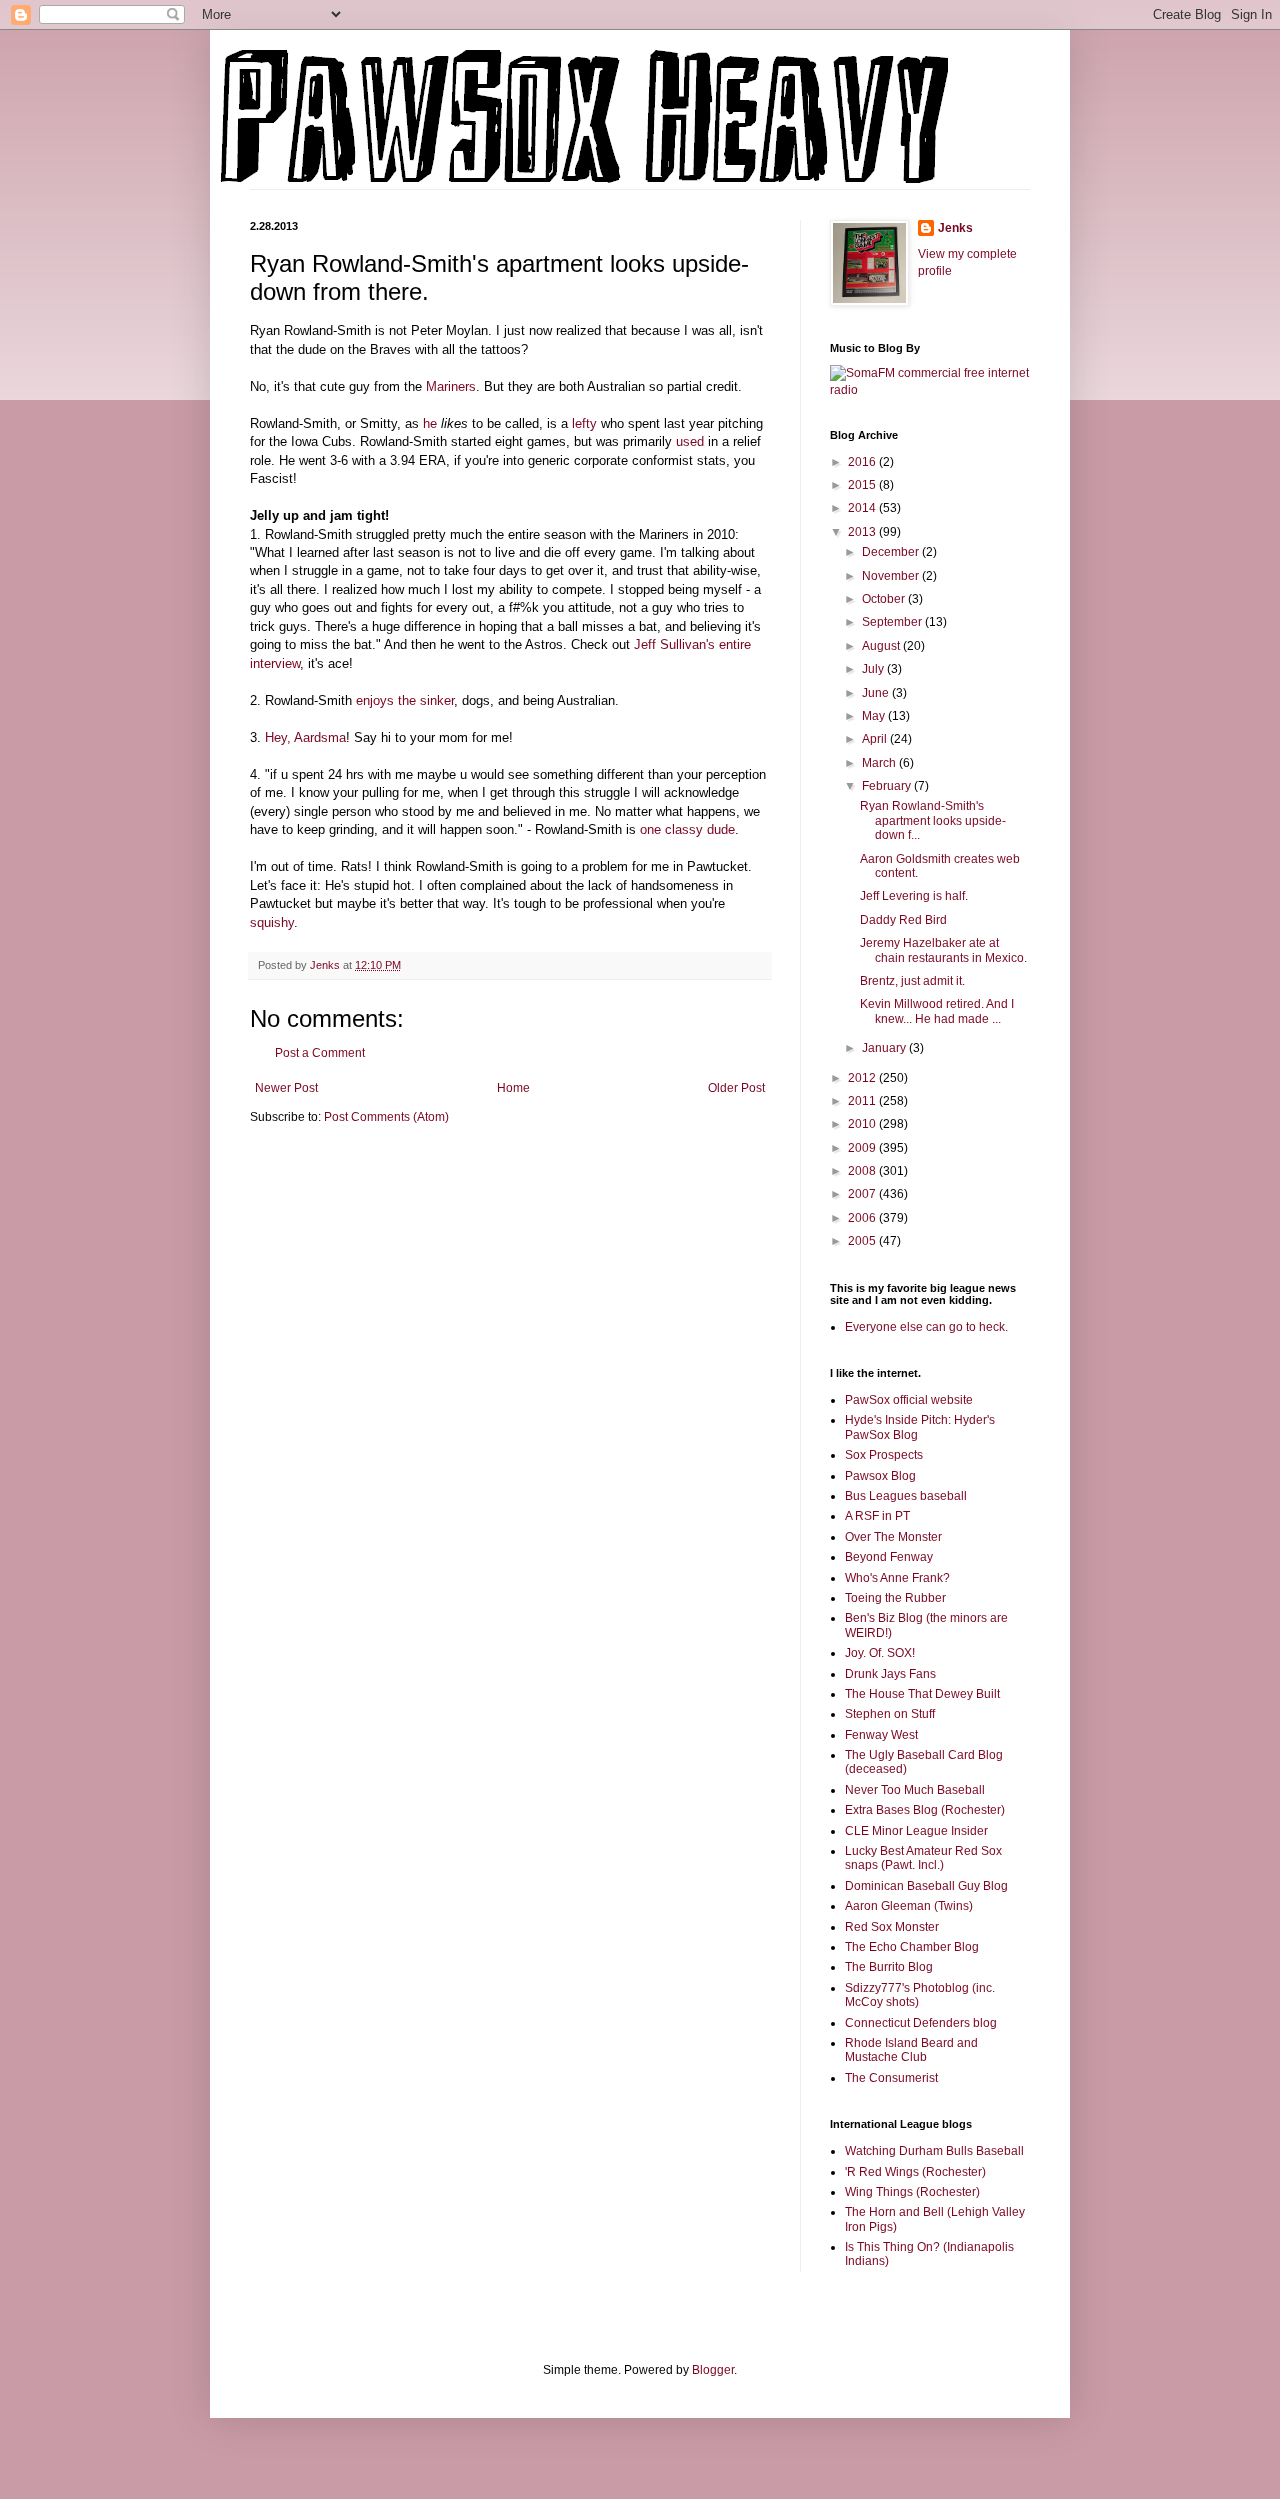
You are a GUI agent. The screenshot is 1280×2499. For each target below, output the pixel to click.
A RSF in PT (877, 1516)
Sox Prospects (884, 1455)
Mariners (451, 386)
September (893, 622)
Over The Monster (893, 1537)
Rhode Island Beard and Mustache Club (911, 2050)
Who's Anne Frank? (897, 1578)
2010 (863, 1124)
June (877, 693)
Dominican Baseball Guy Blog (926, 1886)
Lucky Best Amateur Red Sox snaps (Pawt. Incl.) (923, 1858)
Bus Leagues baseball (906, 1496)
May (875, 716)
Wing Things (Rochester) (912, 2192)
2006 (863, 1218)
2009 (863, 1148)
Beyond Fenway (889, 1557)
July (874, 669)
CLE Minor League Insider (916, 1831)
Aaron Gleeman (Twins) (909, 1906)
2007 (863, 1194)
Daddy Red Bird (903, 920)
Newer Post (286, 1088)
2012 (863, 1078)
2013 (863, 532)
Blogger (713, 2370)
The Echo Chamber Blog (912, 1947)
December (892, 552)
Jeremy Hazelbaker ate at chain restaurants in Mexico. (943, 950)
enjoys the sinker (405, 700)
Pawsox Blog (880, 1476)
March (880, 763)
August (882, 646)
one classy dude (687, 829)
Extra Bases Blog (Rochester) (925, 1810)
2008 (863, 1171)
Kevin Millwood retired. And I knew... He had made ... (937, 1011)
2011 (863, 1101)
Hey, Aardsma (305, 737)
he (430, 423)
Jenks (955, 228)
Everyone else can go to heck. (926, 1327)
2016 (863, 462)
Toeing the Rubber (895, 1598)
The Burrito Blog (889, 1967)
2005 (863, 1241)
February (888, 786)
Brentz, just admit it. (912, 981)
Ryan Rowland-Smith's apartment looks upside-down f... (933, 820)
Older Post (736, 1088)
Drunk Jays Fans (890, 1674)
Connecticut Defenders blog (921, 2023)
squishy (272, 922)
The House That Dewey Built (922, 1694)
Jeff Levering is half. (914, 896)
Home (513, 1088)
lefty (584, 423)
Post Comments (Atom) (386, 1117)
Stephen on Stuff (890, 1714)
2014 (863, 508)
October (885, 599)
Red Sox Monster (892, 1927)
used (690, 441)
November (892, 576)
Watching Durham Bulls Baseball (934, 2151)
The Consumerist (891, 2078)
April (876, 739)
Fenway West (881, 1735)
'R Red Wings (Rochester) (915, 2172)
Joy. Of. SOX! (880, 1653)
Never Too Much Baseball (915, 1790)
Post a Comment (320, 1053)
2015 (863, 485)
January (885, 1048)
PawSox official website (909, 1400)
